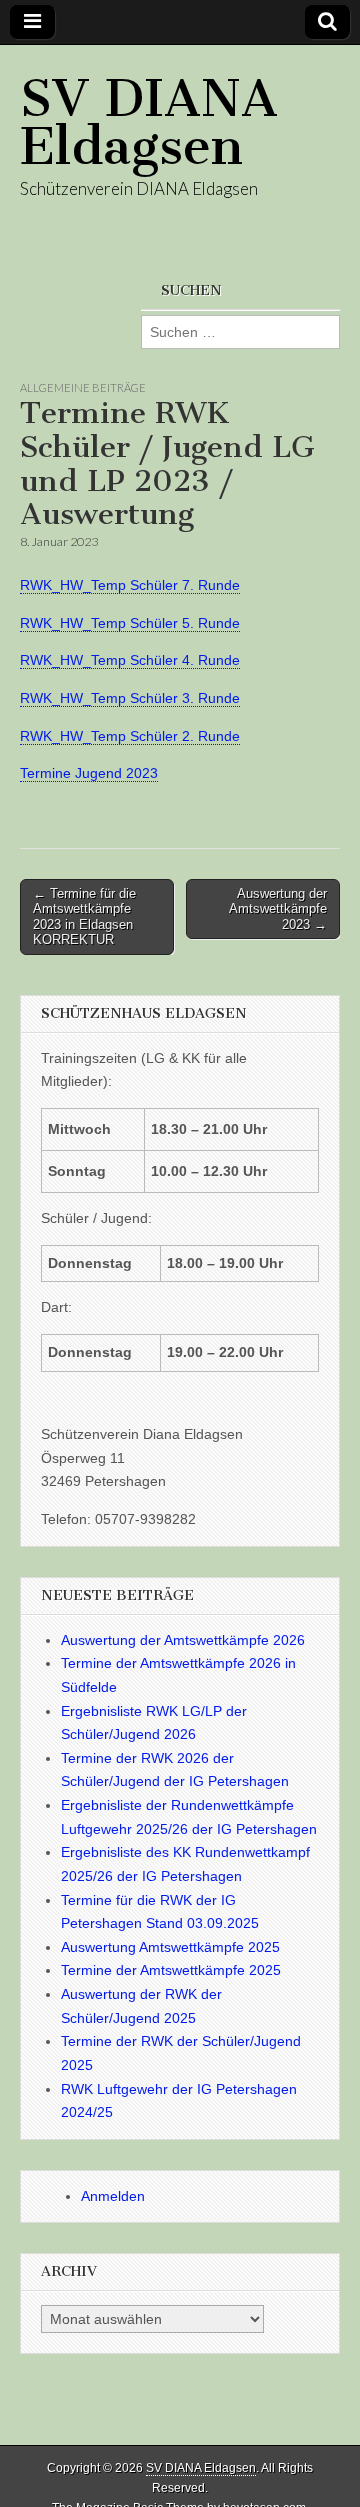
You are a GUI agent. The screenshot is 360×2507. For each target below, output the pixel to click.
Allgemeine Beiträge (83, 387)
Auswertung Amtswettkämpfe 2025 (170, 1947)
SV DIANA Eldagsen (149, 122)
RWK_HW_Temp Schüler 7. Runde (130, 585)
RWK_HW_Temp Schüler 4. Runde (130, 660)
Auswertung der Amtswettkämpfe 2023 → (278, 909)
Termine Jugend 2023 (89, 773)
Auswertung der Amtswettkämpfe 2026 (183, 1640)
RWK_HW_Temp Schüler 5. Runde (130, 623)
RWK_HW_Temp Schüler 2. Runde (130, 736)
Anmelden (113, 2196)
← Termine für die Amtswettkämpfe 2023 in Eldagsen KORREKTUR (84, 917)
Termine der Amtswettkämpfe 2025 (171, 1970)
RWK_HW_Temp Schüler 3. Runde (130, 698)
